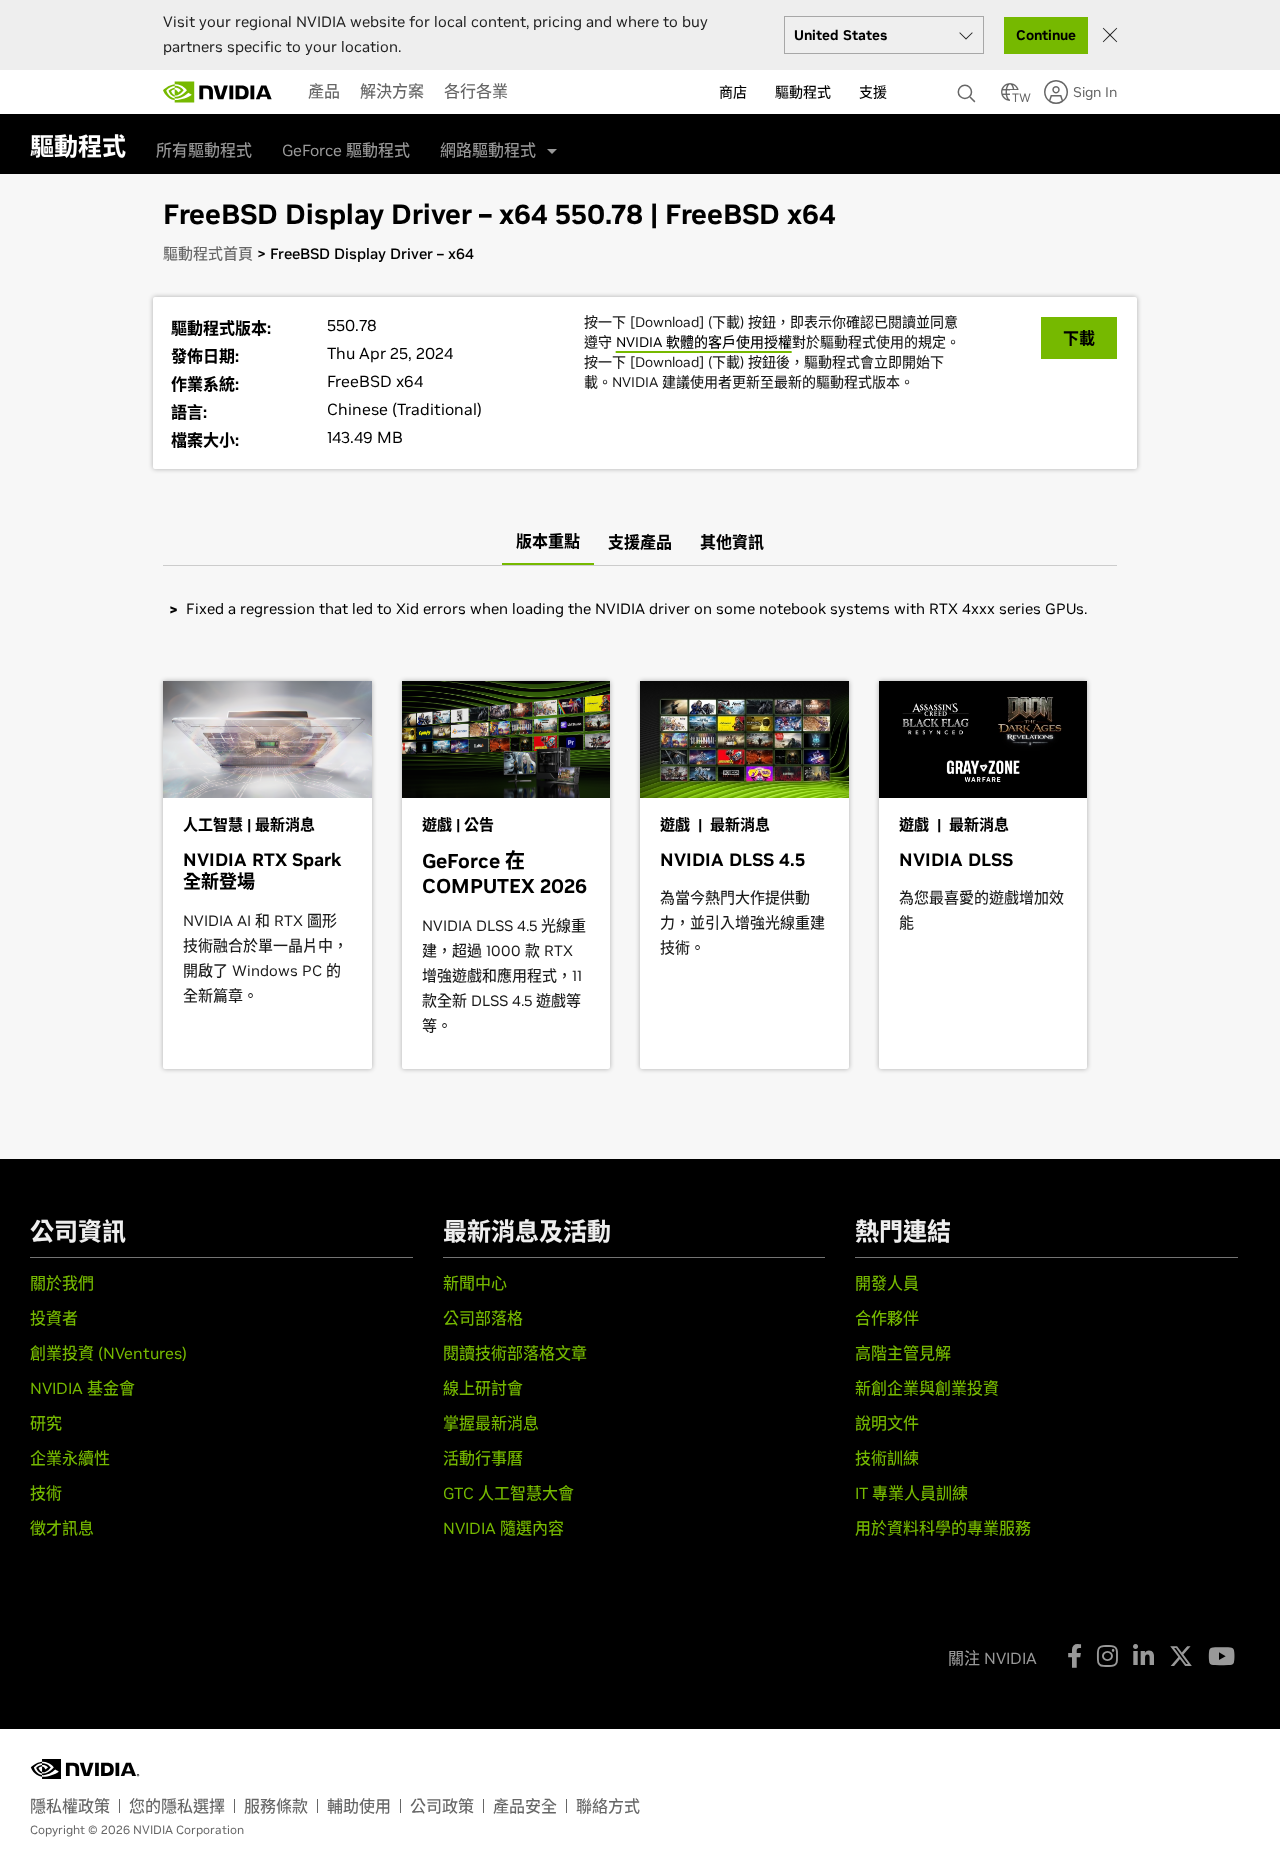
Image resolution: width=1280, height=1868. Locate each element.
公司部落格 (483, 1318)
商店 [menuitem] (733, 92)
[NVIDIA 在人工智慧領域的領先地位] (218, 92)
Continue (1046, 35)
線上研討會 (483, 1388)
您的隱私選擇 (177, 1806)
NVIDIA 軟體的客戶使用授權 (704, 342)
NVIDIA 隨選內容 (503, 1528)
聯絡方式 (608, 1806)
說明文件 (887, 1423)
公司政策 (442, 1806)
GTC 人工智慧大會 (508, 1493)
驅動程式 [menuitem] (803, 92)
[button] (1010, 98)
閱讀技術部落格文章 (515, 1353)
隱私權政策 (70, 1806)
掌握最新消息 (491, 1423)
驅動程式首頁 (208, 253)
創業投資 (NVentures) (108, 1353)
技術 (46, 1493)
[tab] (548, 542)
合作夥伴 (887, 1318)
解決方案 (392, 91)
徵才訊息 (62, 1528)
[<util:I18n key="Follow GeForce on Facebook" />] (1074, 1656)
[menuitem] (324, 91)
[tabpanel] (640, 608)
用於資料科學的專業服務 (943, 1528)
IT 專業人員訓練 (911, 1493)
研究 (46, 1423)
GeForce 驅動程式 (346, 150)
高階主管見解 (903, 1353)
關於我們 (62, 1283)
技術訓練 (887, 1458)
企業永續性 (70, 1458)
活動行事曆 (483, 1458)
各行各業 (476, 91)
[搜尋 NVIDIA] (969, 88)
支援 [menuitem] (873, 92)
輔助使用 (359, 1806)
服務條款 (276, 1806)
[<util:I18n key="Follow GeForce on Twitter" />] (1181, 1656)
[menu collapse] (534, 92)
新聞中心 (475, 1283)
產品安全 (525, 1806)
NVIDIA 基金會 (82, 1388)
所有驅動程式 (204, 150)
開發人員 (887, 1283)
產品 (324, 91)
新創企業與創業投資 (927, 1388)
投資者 (54, 1318)
